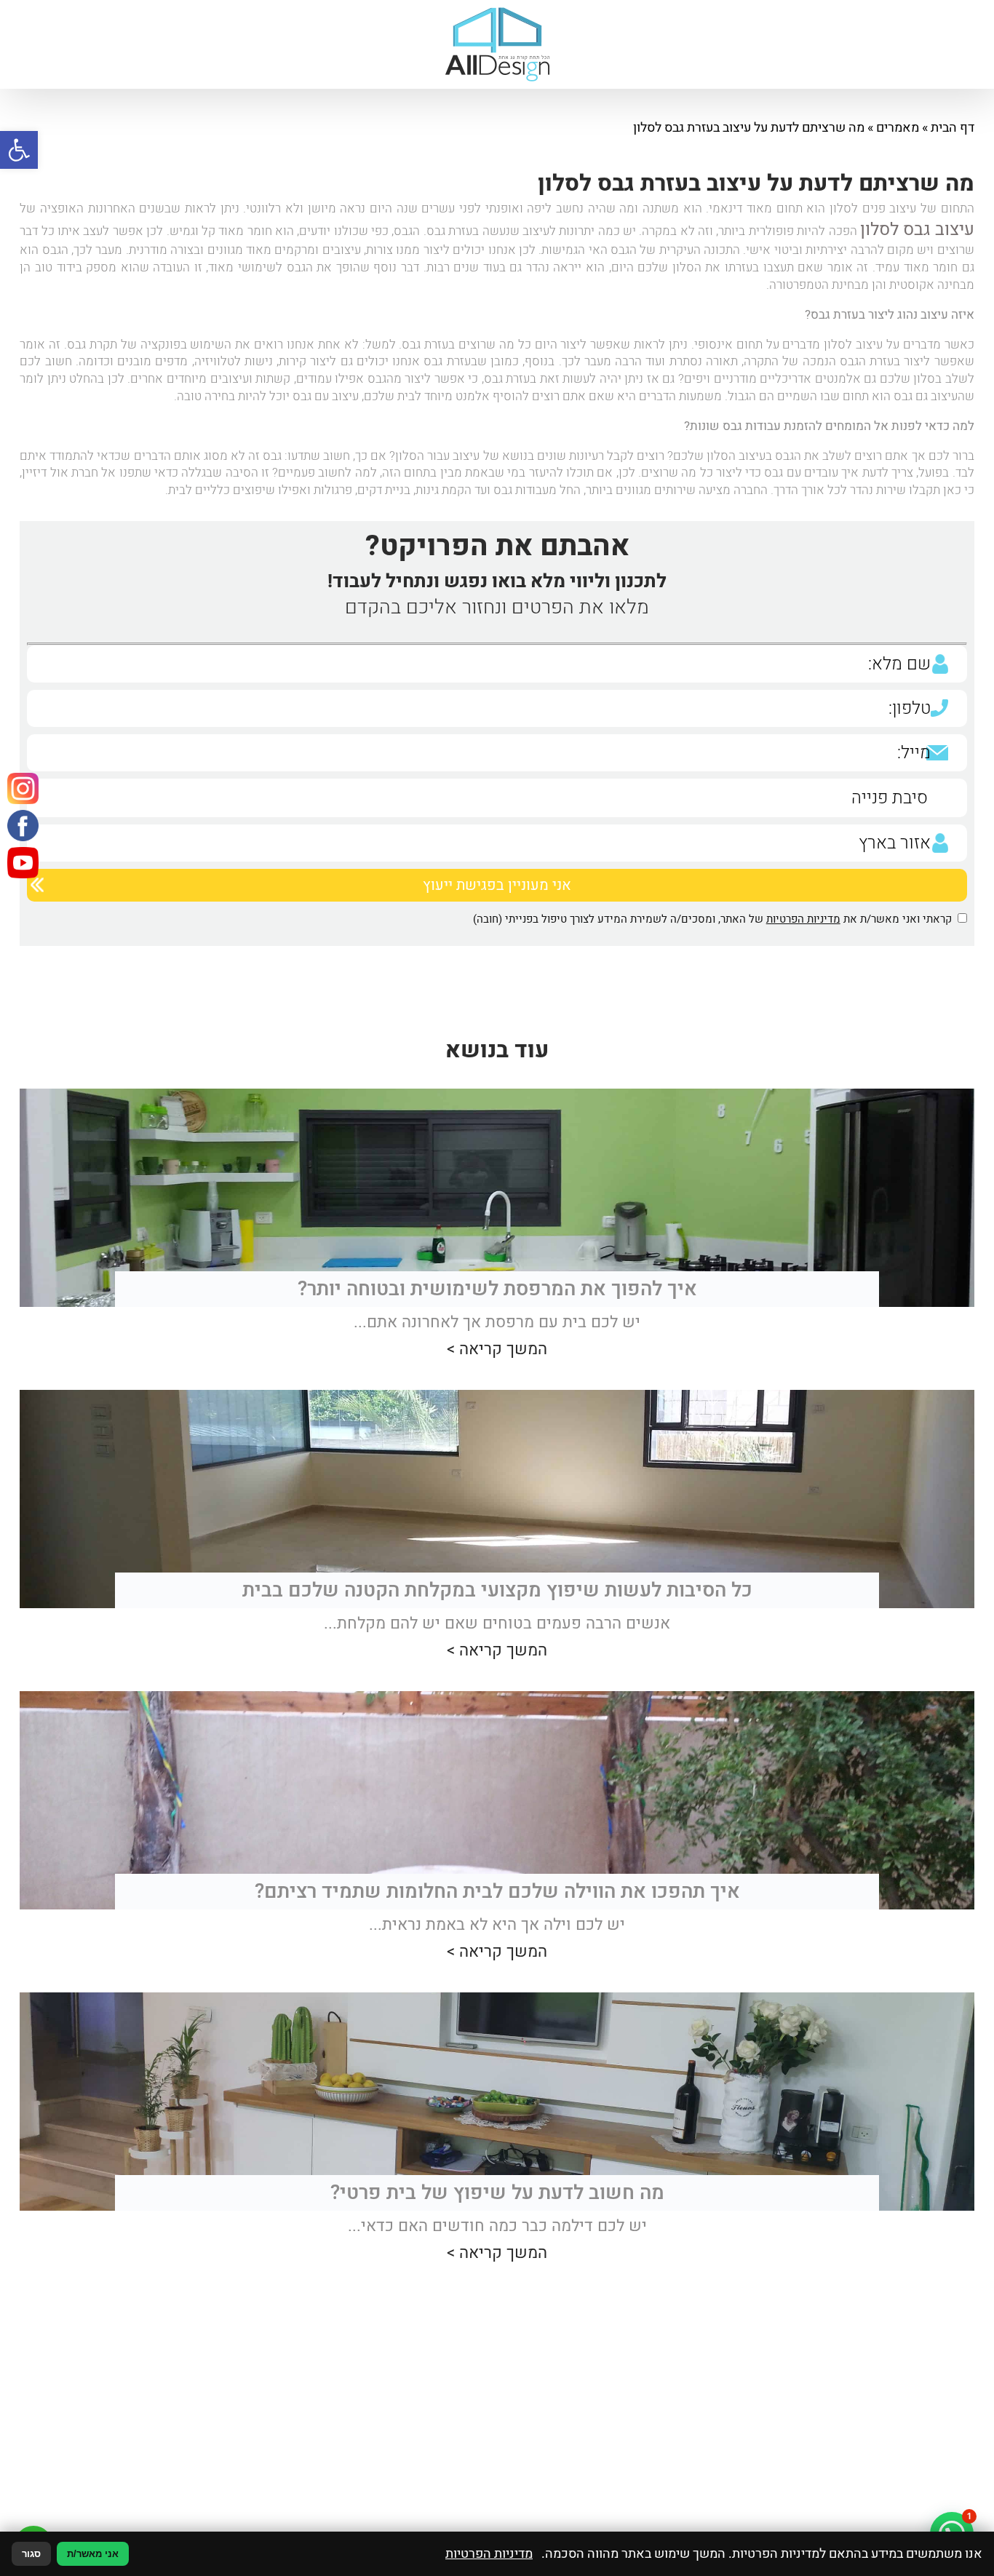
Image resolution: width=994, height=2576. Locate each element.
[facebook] (33, 865)
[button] (19, 150)
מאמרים (898, 128)
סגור (31, 2554)
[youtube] (33, 928)
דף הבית (953, 128)
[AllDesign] (497, 44)
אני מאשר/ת (93, 2554)
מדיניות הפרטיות (803, 913)
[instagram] (33, 802)
